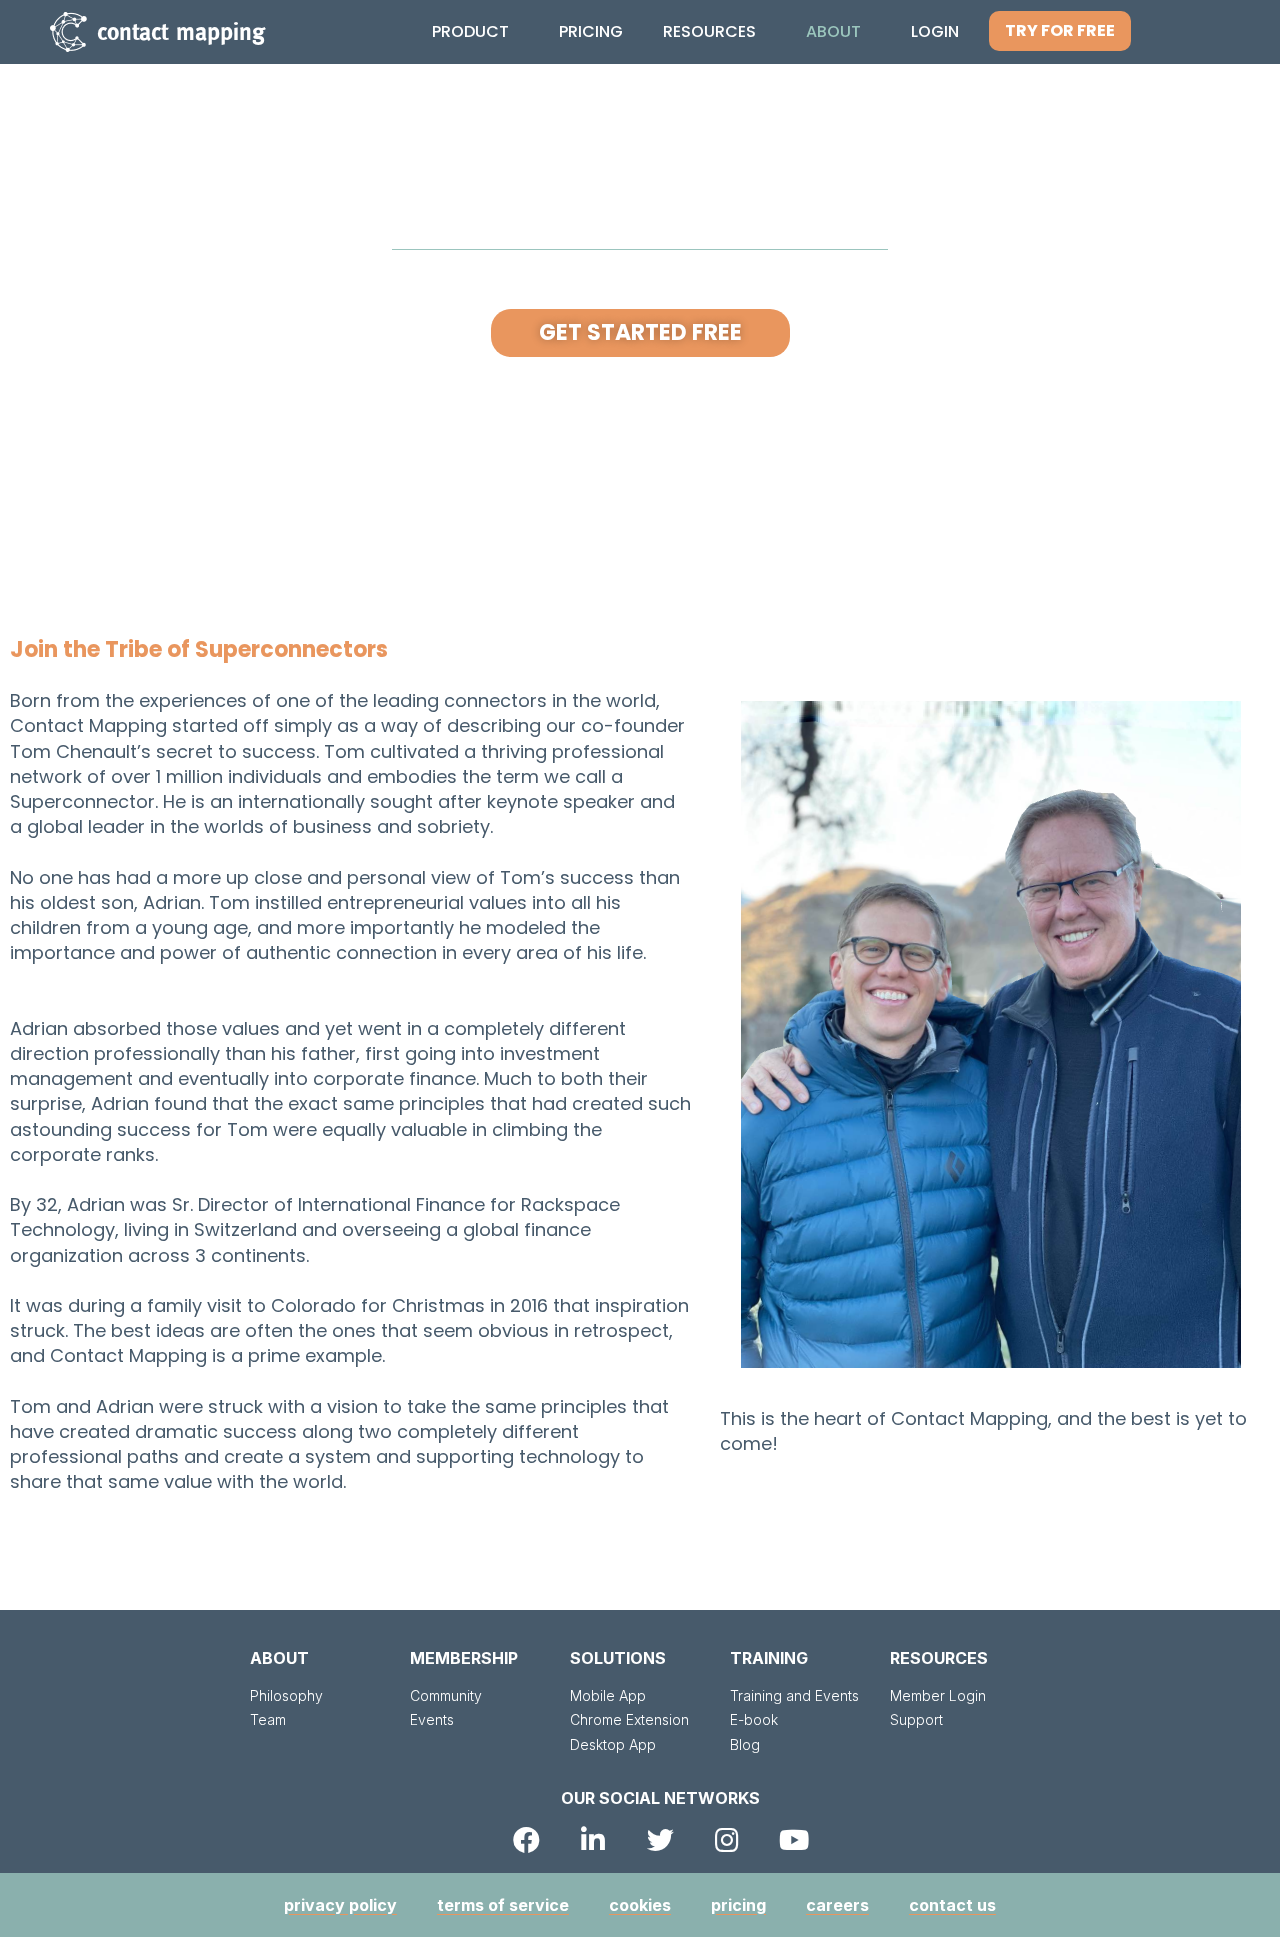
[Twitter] (660, 1839)
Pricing (591, 31)
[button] (1060, 31)
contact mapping (181, 31)
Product (470, 31)
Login (935, 31)
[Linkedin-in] (593, 1839)
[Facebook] (526, 1839)
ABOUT (279, 1658)
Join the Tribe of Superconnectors (199, 649)
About (833, 31)
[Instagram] (727, 1839)
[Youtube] (794, 1839)
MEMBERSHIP (464, 1658)
